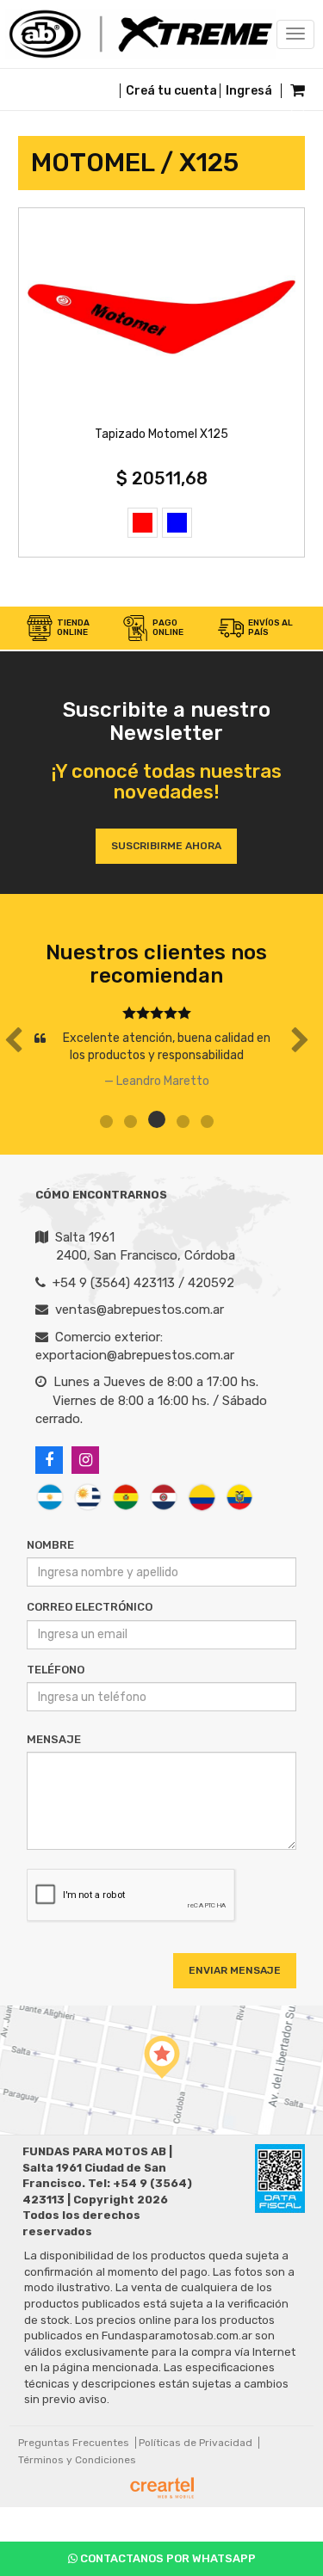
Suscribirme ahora (166, 846)
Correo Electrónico (90, 1607)
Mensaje (54, 1739)
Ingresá (249, 91)
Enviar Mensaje (235, 1970)
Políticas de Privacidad (196, 2443)
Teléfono (56, 1670)
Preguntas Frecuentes (74, 2443)
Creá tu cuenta (171, 91)
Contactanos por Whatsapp (167, 2558)
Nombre (50, 1545)
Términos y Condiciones (77, 2460)
